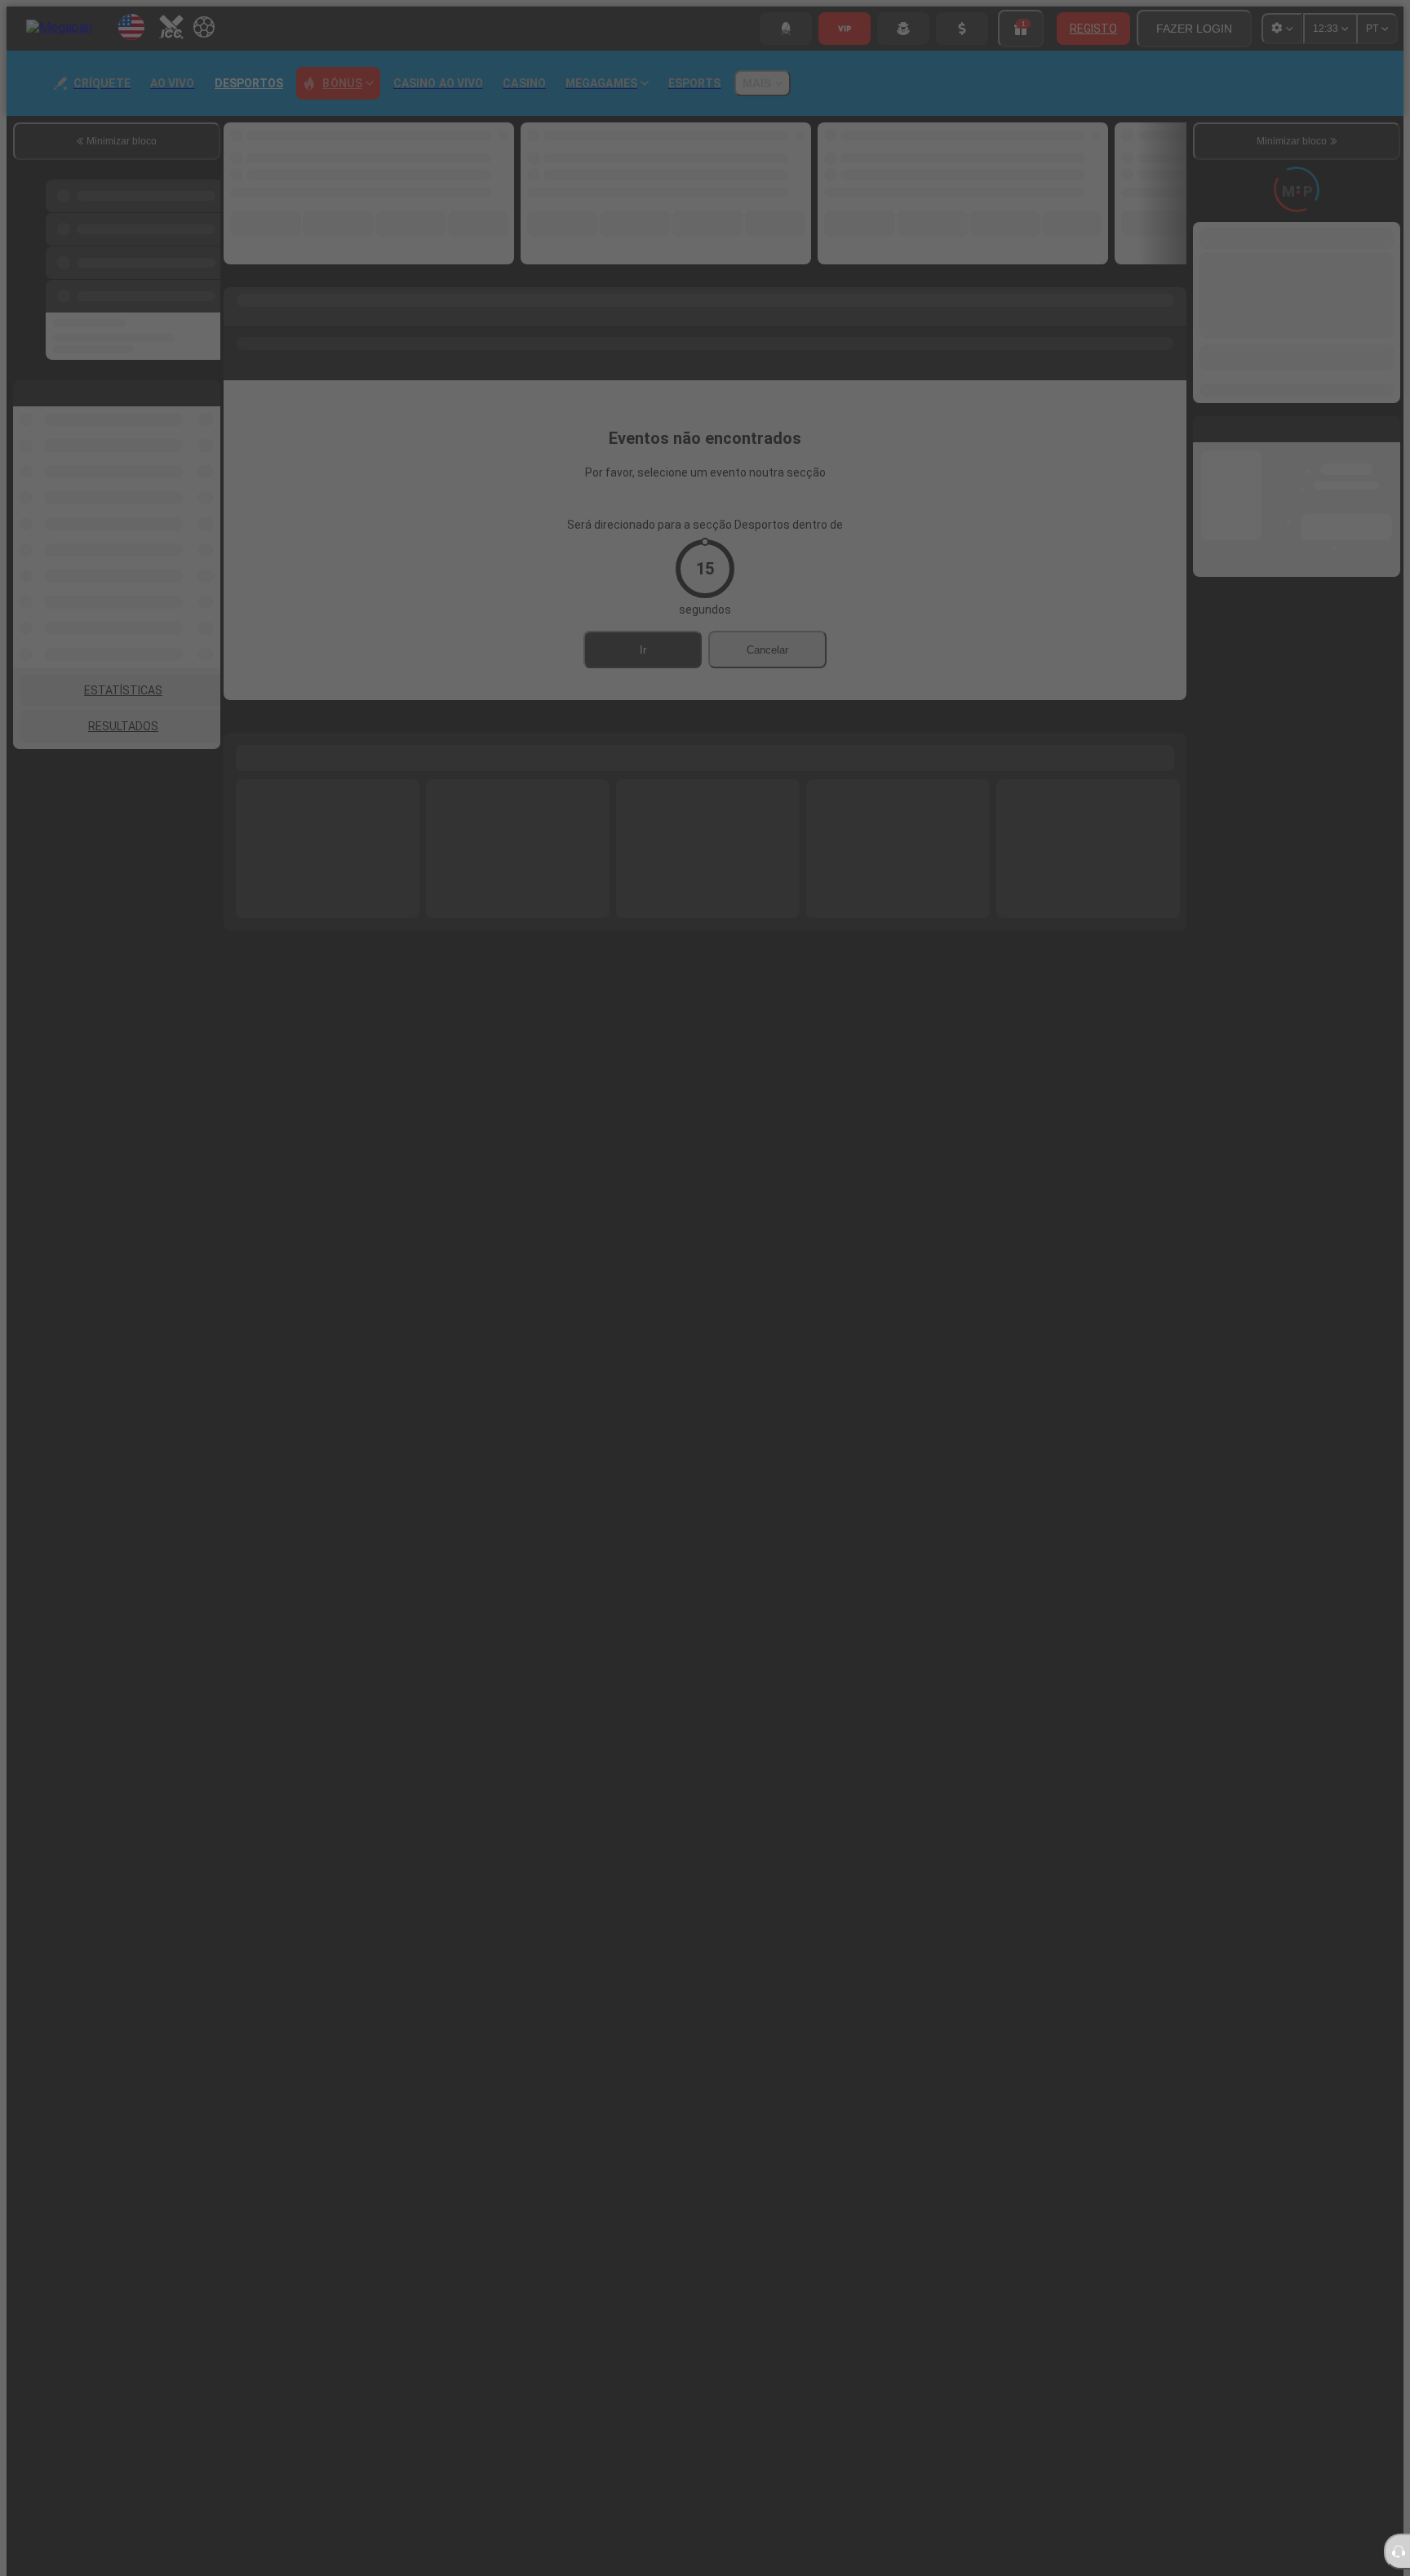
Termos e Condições (879, 1426)
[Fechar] (1109, 1075)
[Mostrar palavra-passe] (1088, 1331)
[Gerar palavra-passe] (1053, 1331)
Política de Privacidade (993, 1426)
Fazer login (871, 1491)
